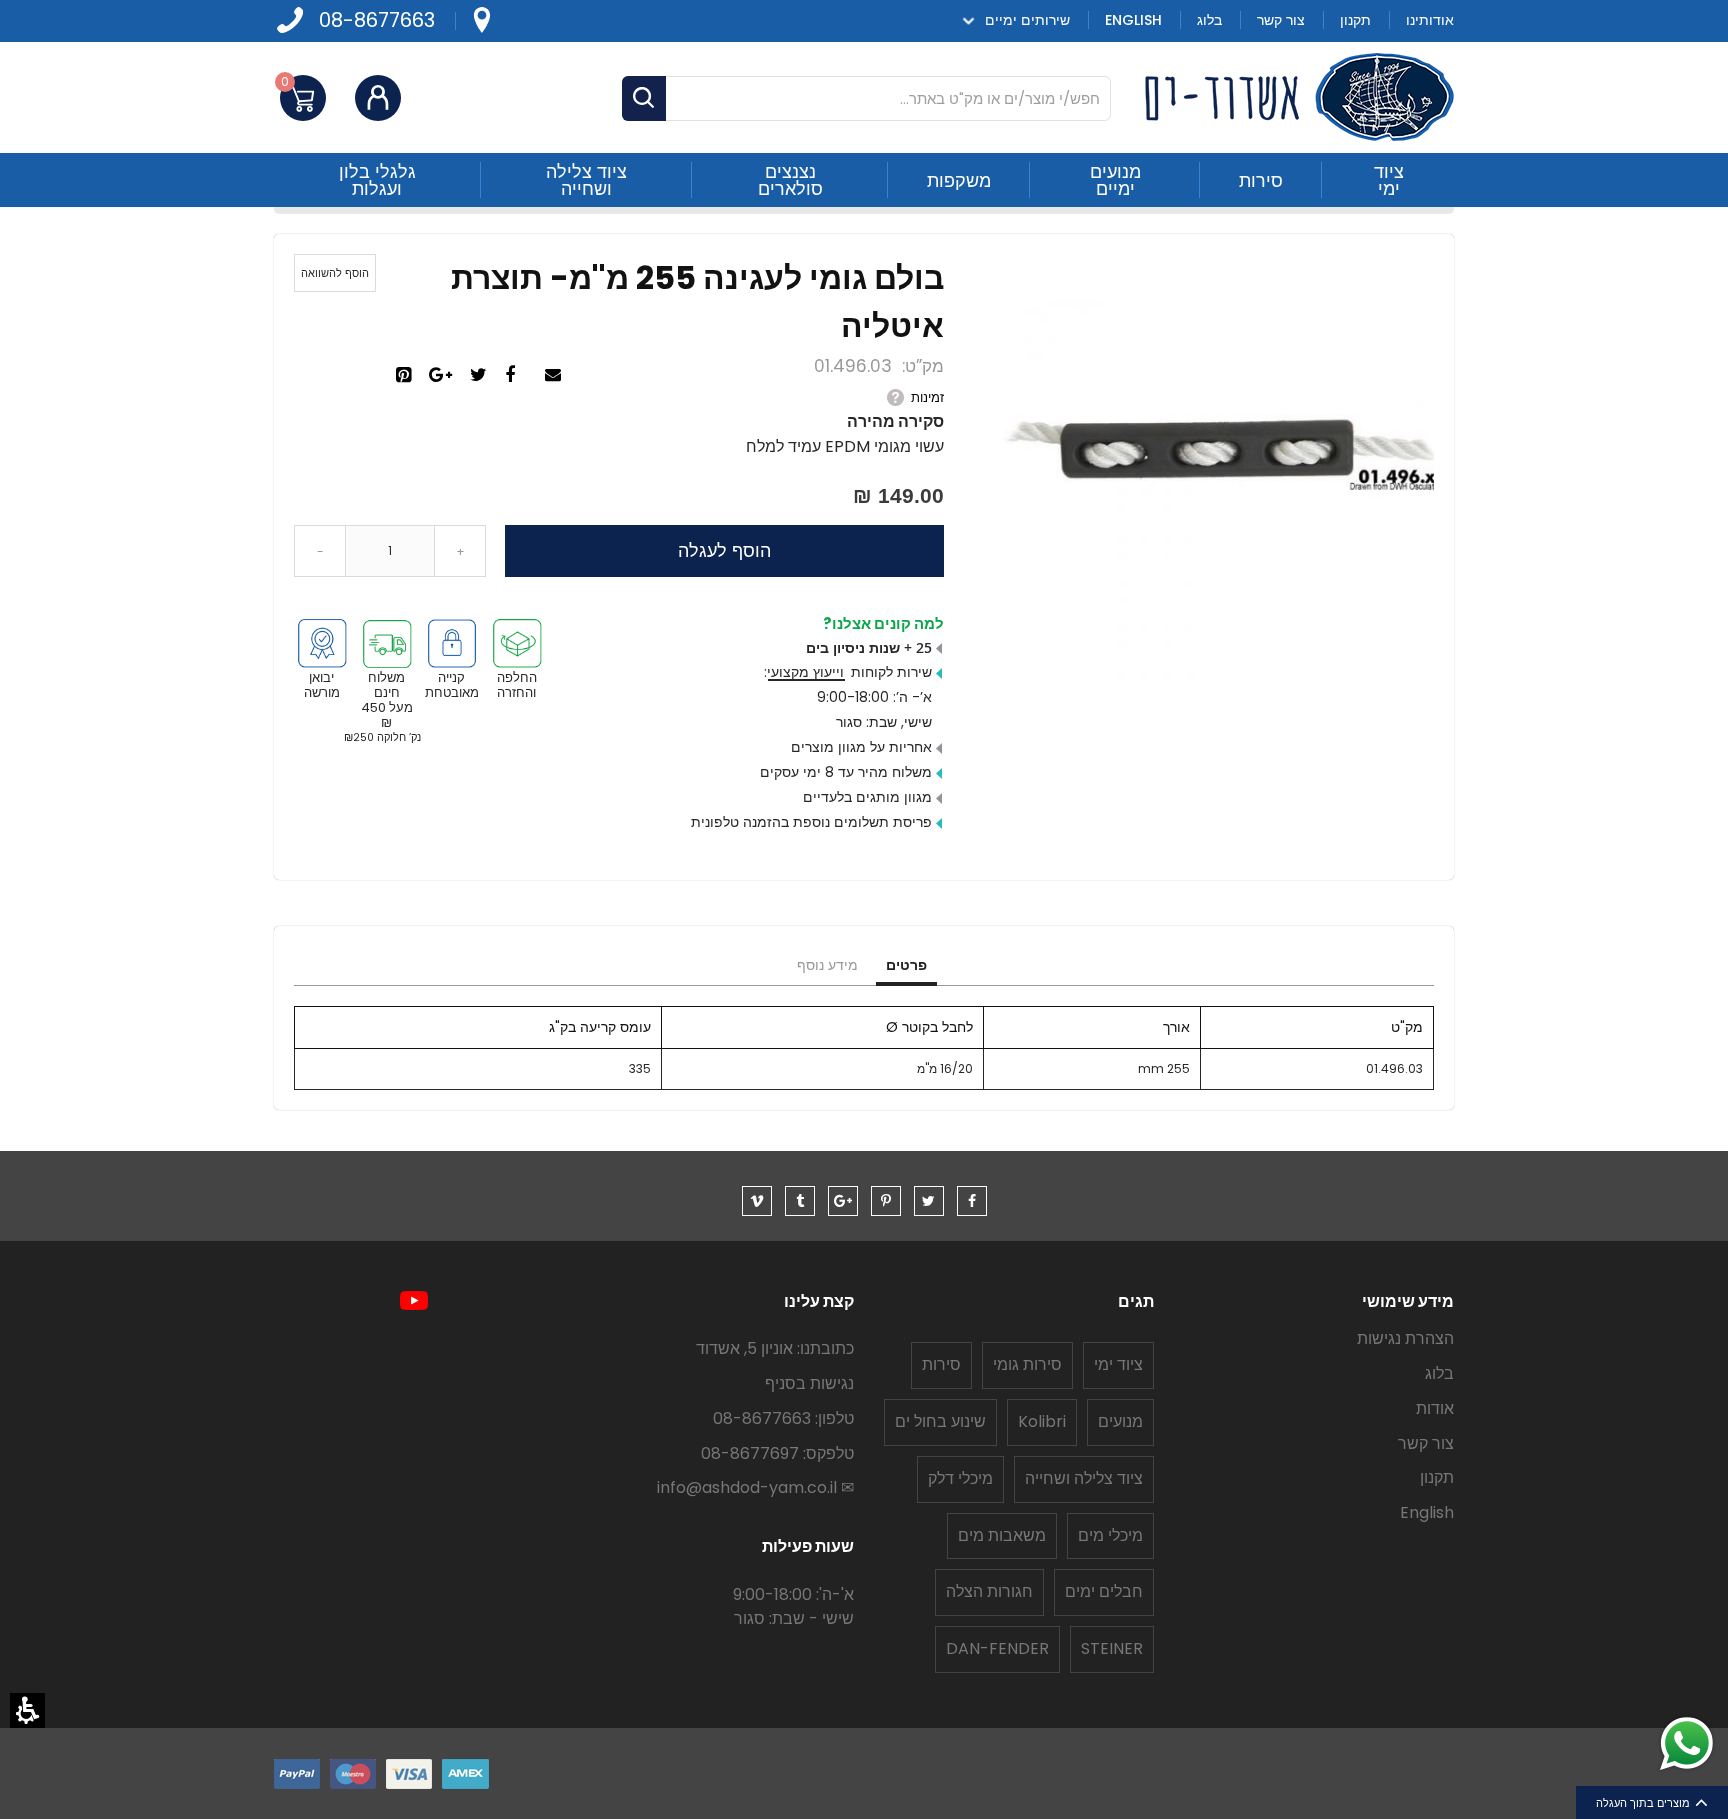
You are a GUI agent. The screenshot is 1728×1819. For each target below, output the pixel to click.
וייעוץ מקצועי (805, 672)
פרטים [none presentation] (906, 965)
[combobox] (866, 98)
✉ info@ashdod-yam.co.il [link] (755, 1487)
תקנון (1437, 1477)
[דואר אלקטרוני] (555, 376)
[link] (481, 20)
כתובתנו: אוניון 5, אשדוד (775, 1348)
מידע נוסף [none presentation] (827, 965)
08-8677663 (377, 20)
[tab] (906, 966)
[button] (27, 1710)
